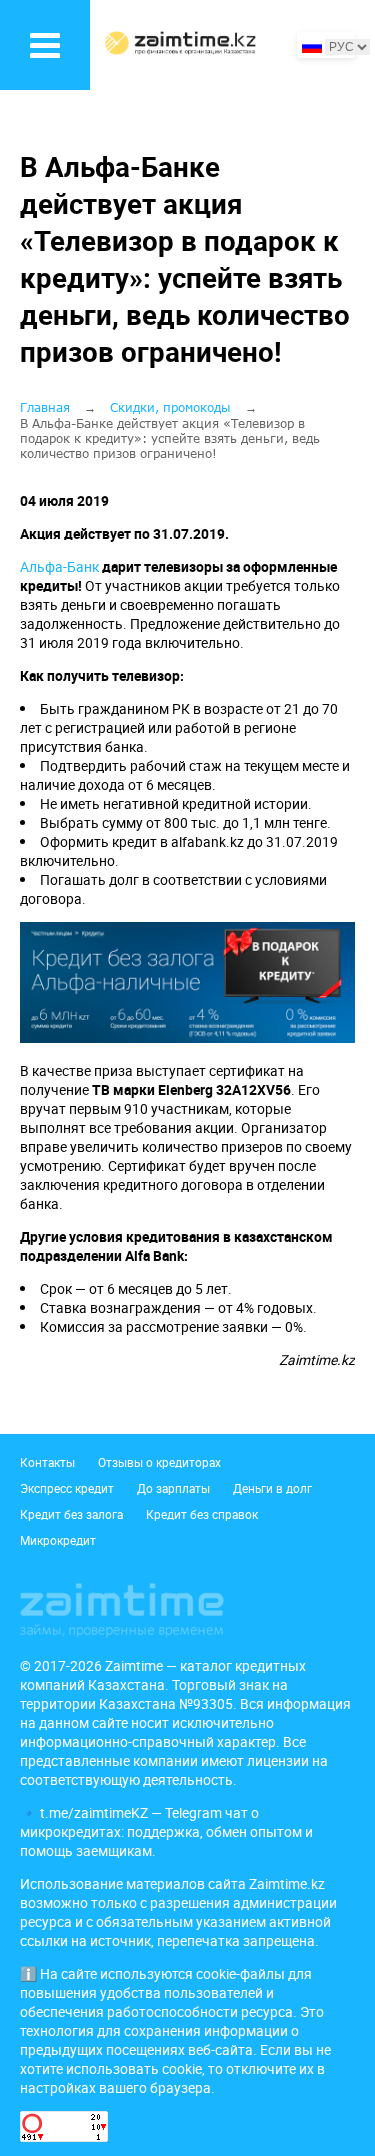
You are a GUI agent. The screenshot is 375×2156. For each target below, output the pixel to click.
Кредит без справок (202, 1514)
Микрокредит (58, 1540)
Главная (45, 407)
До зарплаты (173, 1488)
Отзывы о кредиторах (159, 1462)
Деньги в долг (272, 1488)
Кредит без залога (71, 1514)
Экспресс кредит (67, 1488)
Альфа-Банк (59, 566)
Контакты (47, 1462)
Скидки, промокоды (170, 407)
